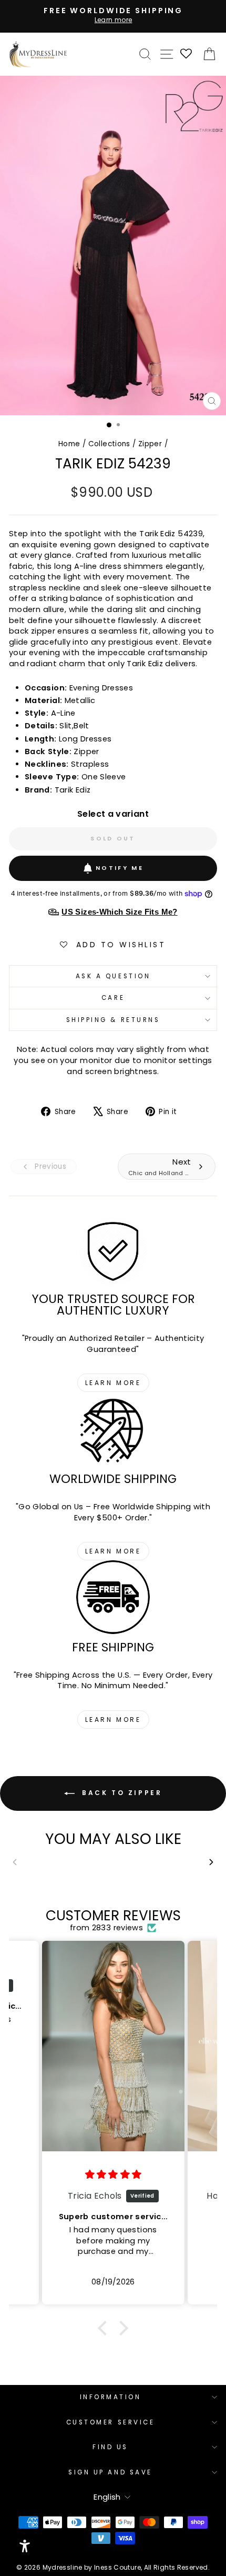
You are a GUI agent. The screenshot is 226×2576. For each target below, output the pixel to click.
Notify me (120, 868)
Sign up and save (110, 2472)
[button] (105, 2328)
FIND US (110, 2447)
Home (69, 444)
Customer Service (111, 2422)
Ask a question (113, 976)
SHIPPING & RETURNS (113, 1020)
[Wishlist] (187, 54)
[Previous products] (14, 1862)
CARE (113, 998)
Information (111, 2397)
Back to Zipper (121, 1793)
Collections (109, 444)
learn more (113, 1383)
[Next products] (212, 1862)
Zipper (150, 444)
